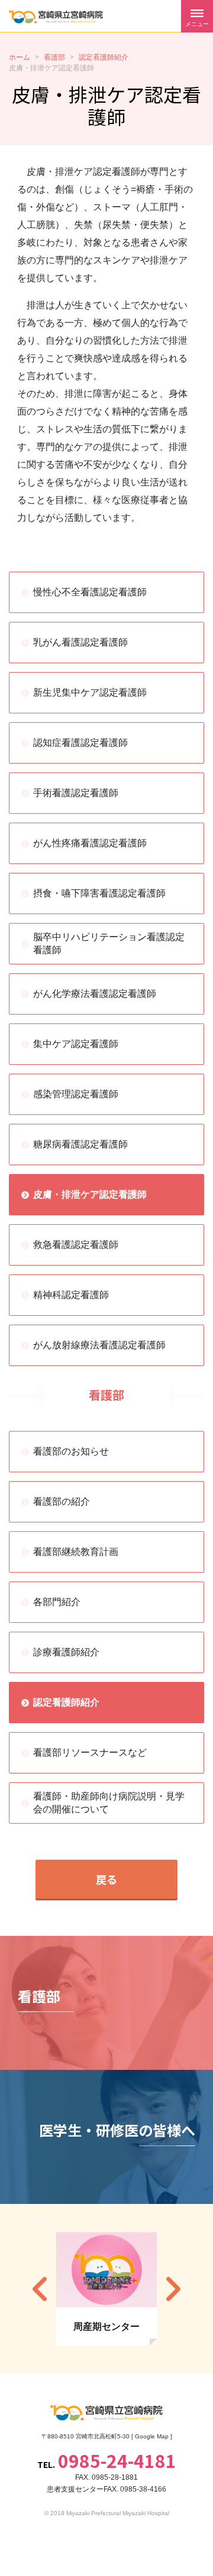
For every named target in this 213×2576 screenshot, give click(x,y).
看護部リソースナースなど (90, 1752)
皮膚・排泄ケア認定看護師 (90, 1194)
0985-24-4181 (117, 2460)
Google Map (152, 2436)
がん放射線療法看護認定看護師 (99, 1345)
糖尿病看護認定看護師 (80, 1144)
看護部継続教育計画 (76, 1552)
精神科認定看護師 (71, 1295)
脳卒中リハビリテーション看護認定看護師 (109, 943)
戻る (106, 1879)
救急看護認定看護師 (76, 1245)
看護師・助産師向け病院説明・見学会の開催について (109, 1803)
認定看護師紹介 (66, 1702)
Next (173, 2289)
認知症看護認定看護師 (80, 743)
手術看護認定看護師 (76, 793)
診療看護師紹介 (66, 1652)
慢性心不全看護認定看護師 (90, 592)
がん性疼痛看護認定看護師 (90, 843)
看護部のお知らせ (71, 1451)
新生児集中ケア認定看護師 (90, 692)
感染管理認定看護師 (76, 1094)
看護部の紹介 (62, 1501)
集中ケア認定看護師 (76, 1044)
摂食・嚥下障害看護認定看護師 (99, 893)
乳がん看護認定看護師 (80, 642)
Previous (40, 2289)
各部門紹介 (57, 1602)
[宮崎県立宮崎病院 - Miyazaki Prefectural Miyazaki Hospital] (56, 17)
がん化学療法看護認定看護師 (95, 994)
